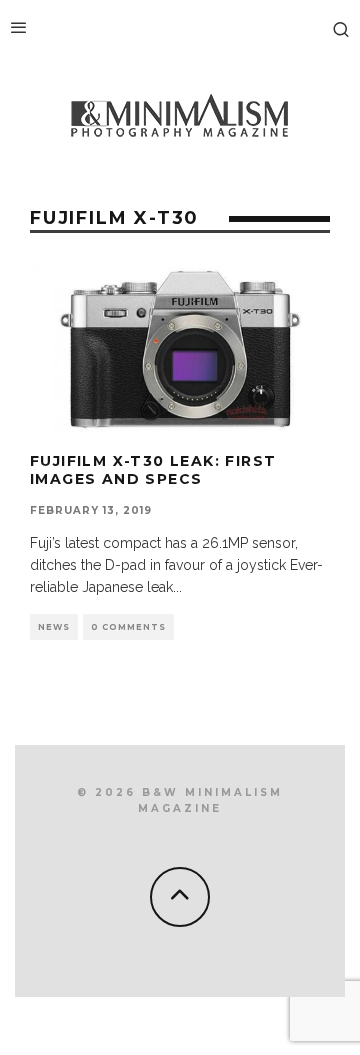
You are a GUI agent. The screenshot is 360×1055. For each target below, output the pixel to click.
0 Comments (128, 627)
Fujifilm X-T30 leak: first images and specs (153, 470)
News (54, 627)
